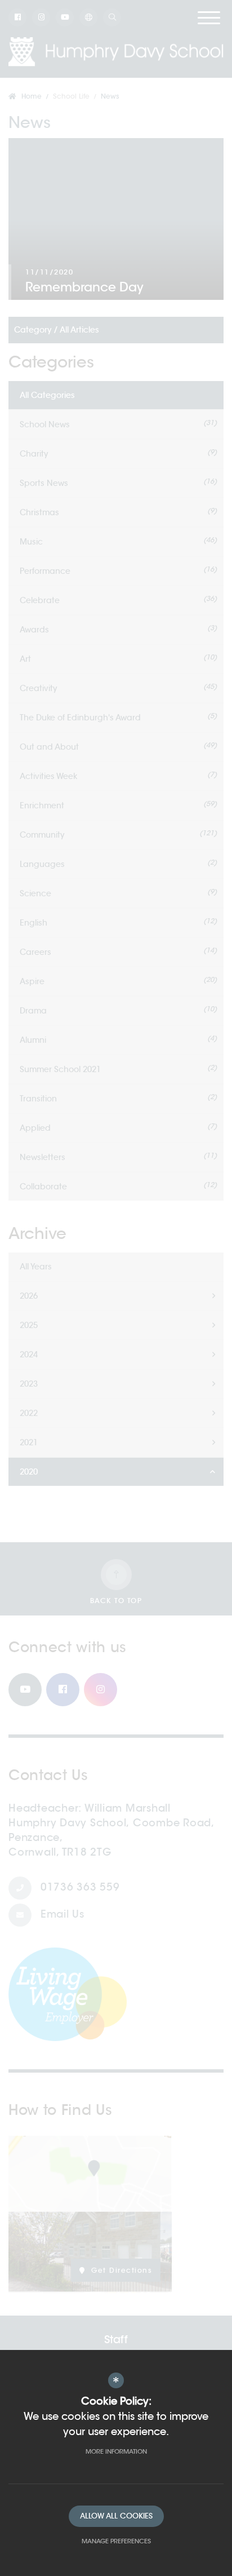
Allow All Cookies (116, 2516)
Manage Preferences (116, 2541)
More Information (116, 2451)
